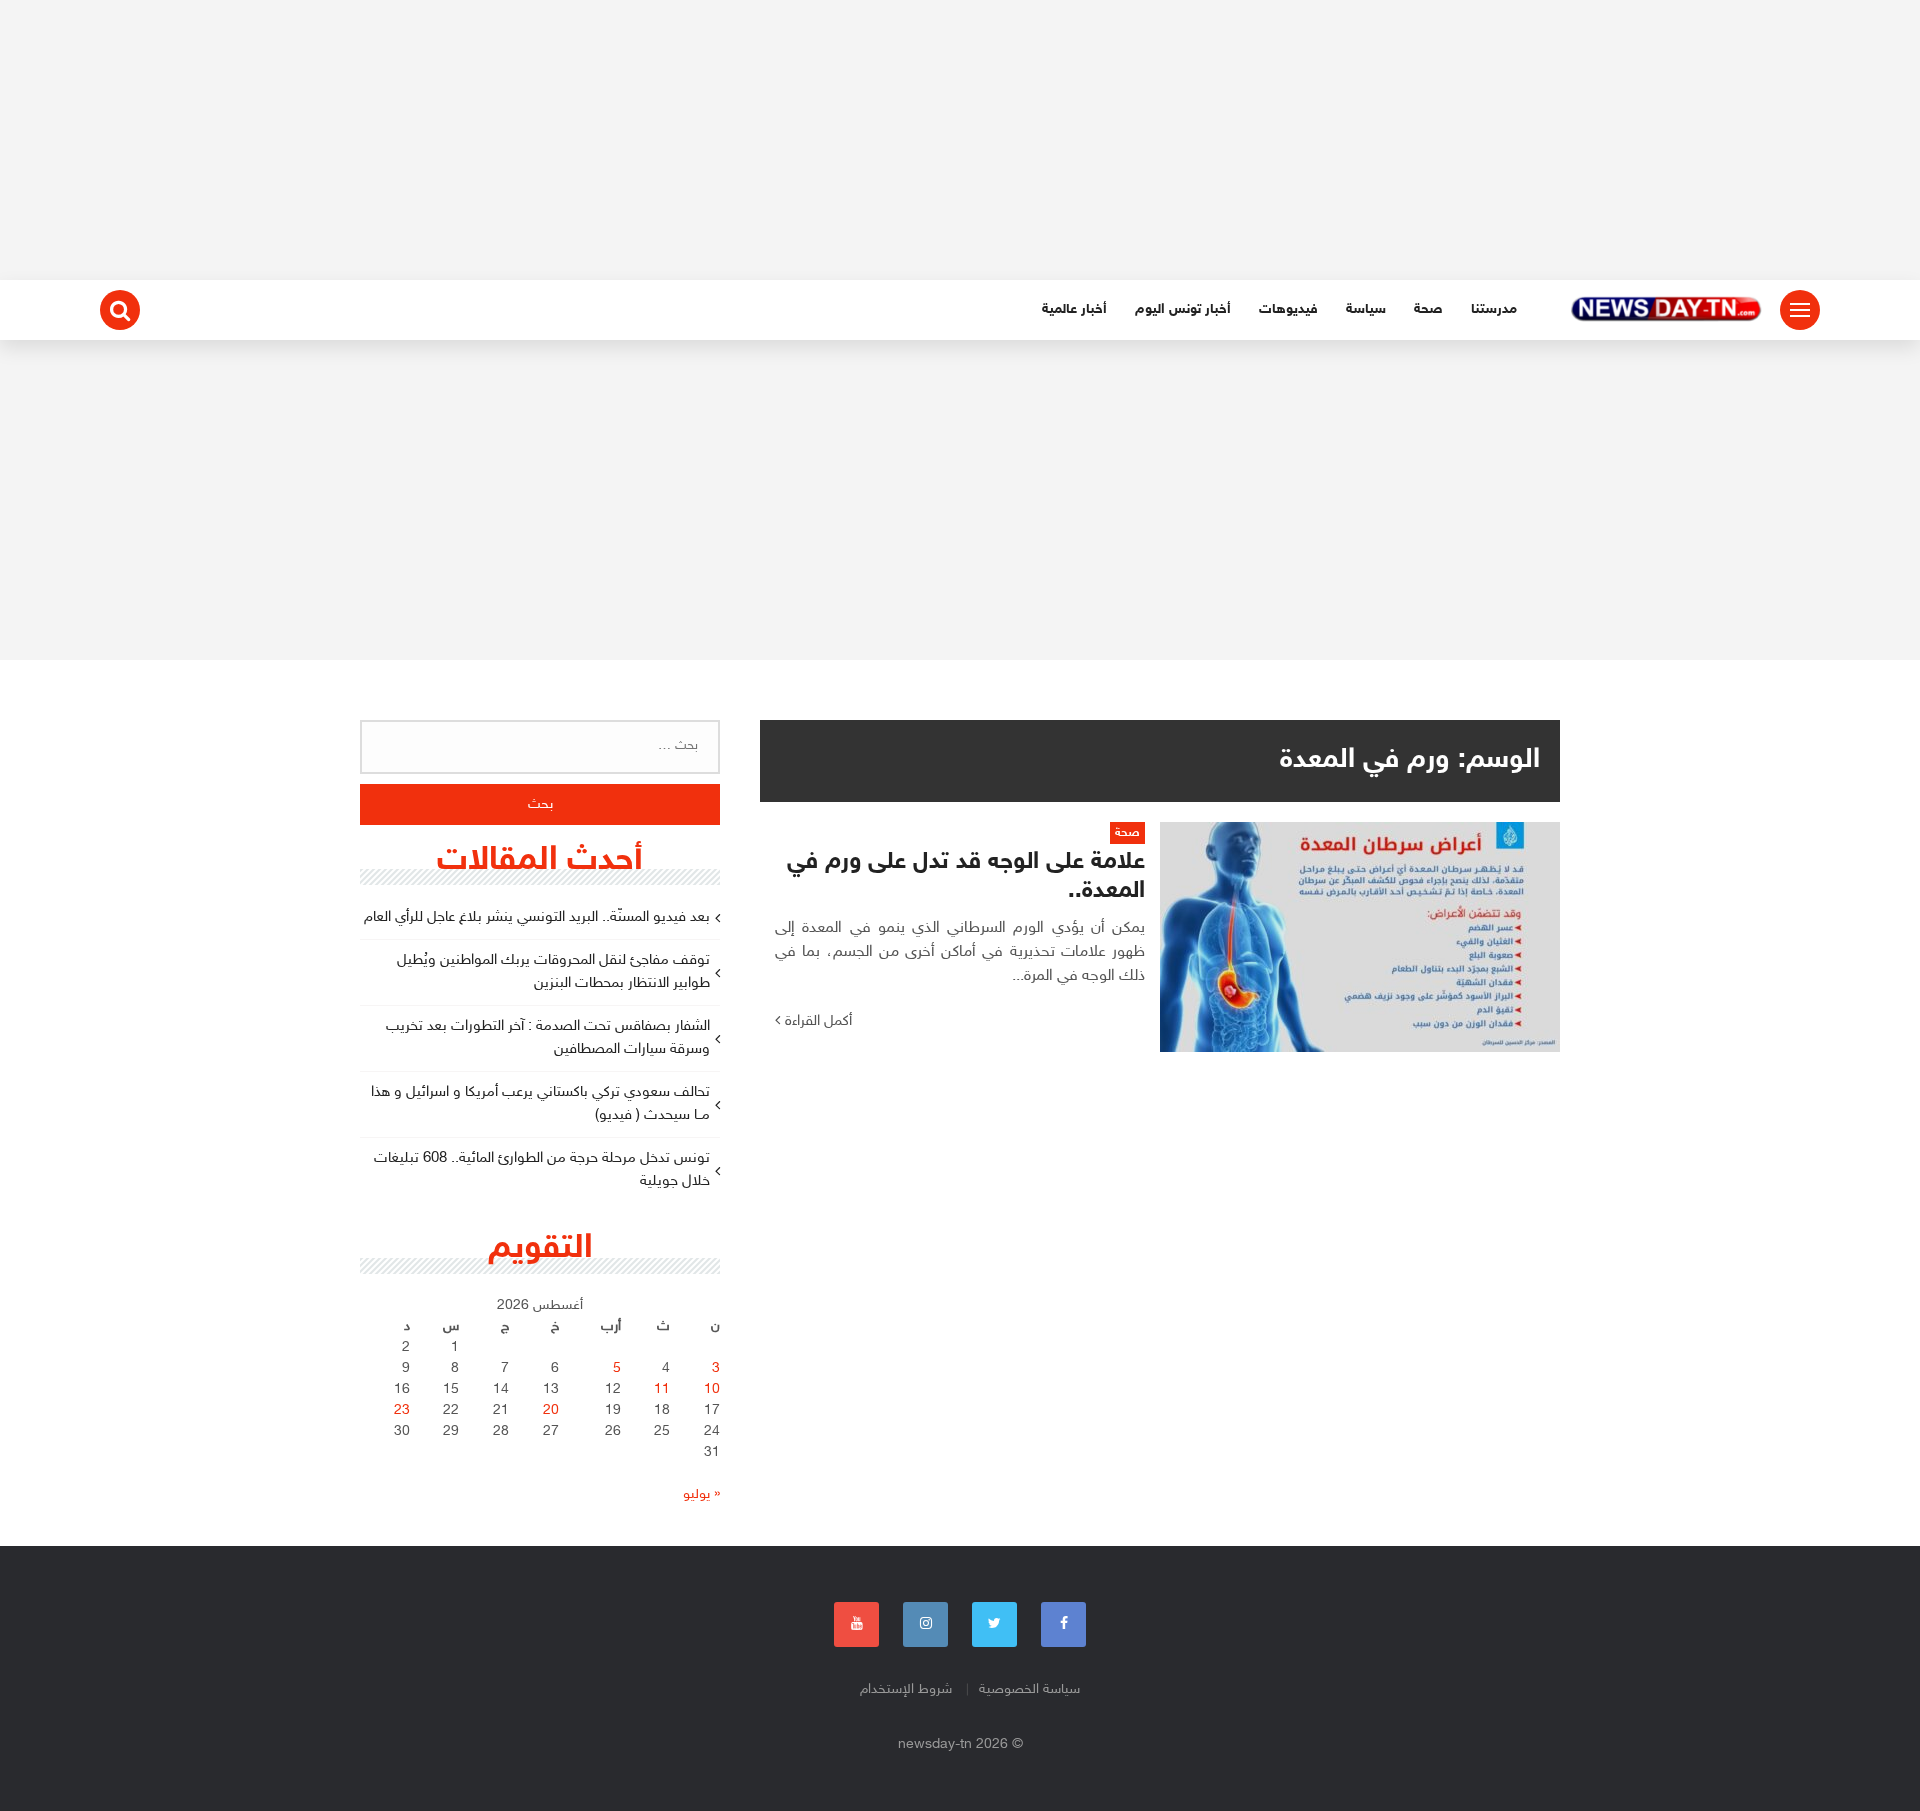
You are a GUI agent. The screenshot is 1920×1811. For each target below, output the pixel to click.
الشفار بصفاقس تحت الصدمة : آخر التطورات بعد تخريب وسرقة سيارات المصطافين (548, 1038)
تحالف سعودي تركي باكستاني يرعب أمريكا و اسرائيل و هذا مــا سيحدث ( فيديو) (540, 1104)
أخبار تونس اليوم (1183, 309)
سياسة (1366, 309)
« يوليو (701, 1494)
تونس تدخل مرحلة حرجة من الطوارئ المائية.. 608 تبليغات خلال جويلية (542, 1170)
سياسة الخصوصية (1029, 1689)
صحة (1428, 309)
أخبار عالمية (1074, 309)
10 (712, 1389)
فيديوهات (1288, 309)
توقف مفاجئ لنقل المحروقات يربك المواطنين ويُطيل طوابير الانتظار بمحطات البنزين (553, 972)
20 (551, 1410)
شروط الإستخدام (906, 1689)
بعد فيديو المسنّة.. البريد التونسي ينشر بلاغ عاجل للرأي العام (537, 917)
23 (402, 1410)
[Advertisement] (960, 140)
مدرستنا (1494, 309)
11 (662, 1389)
